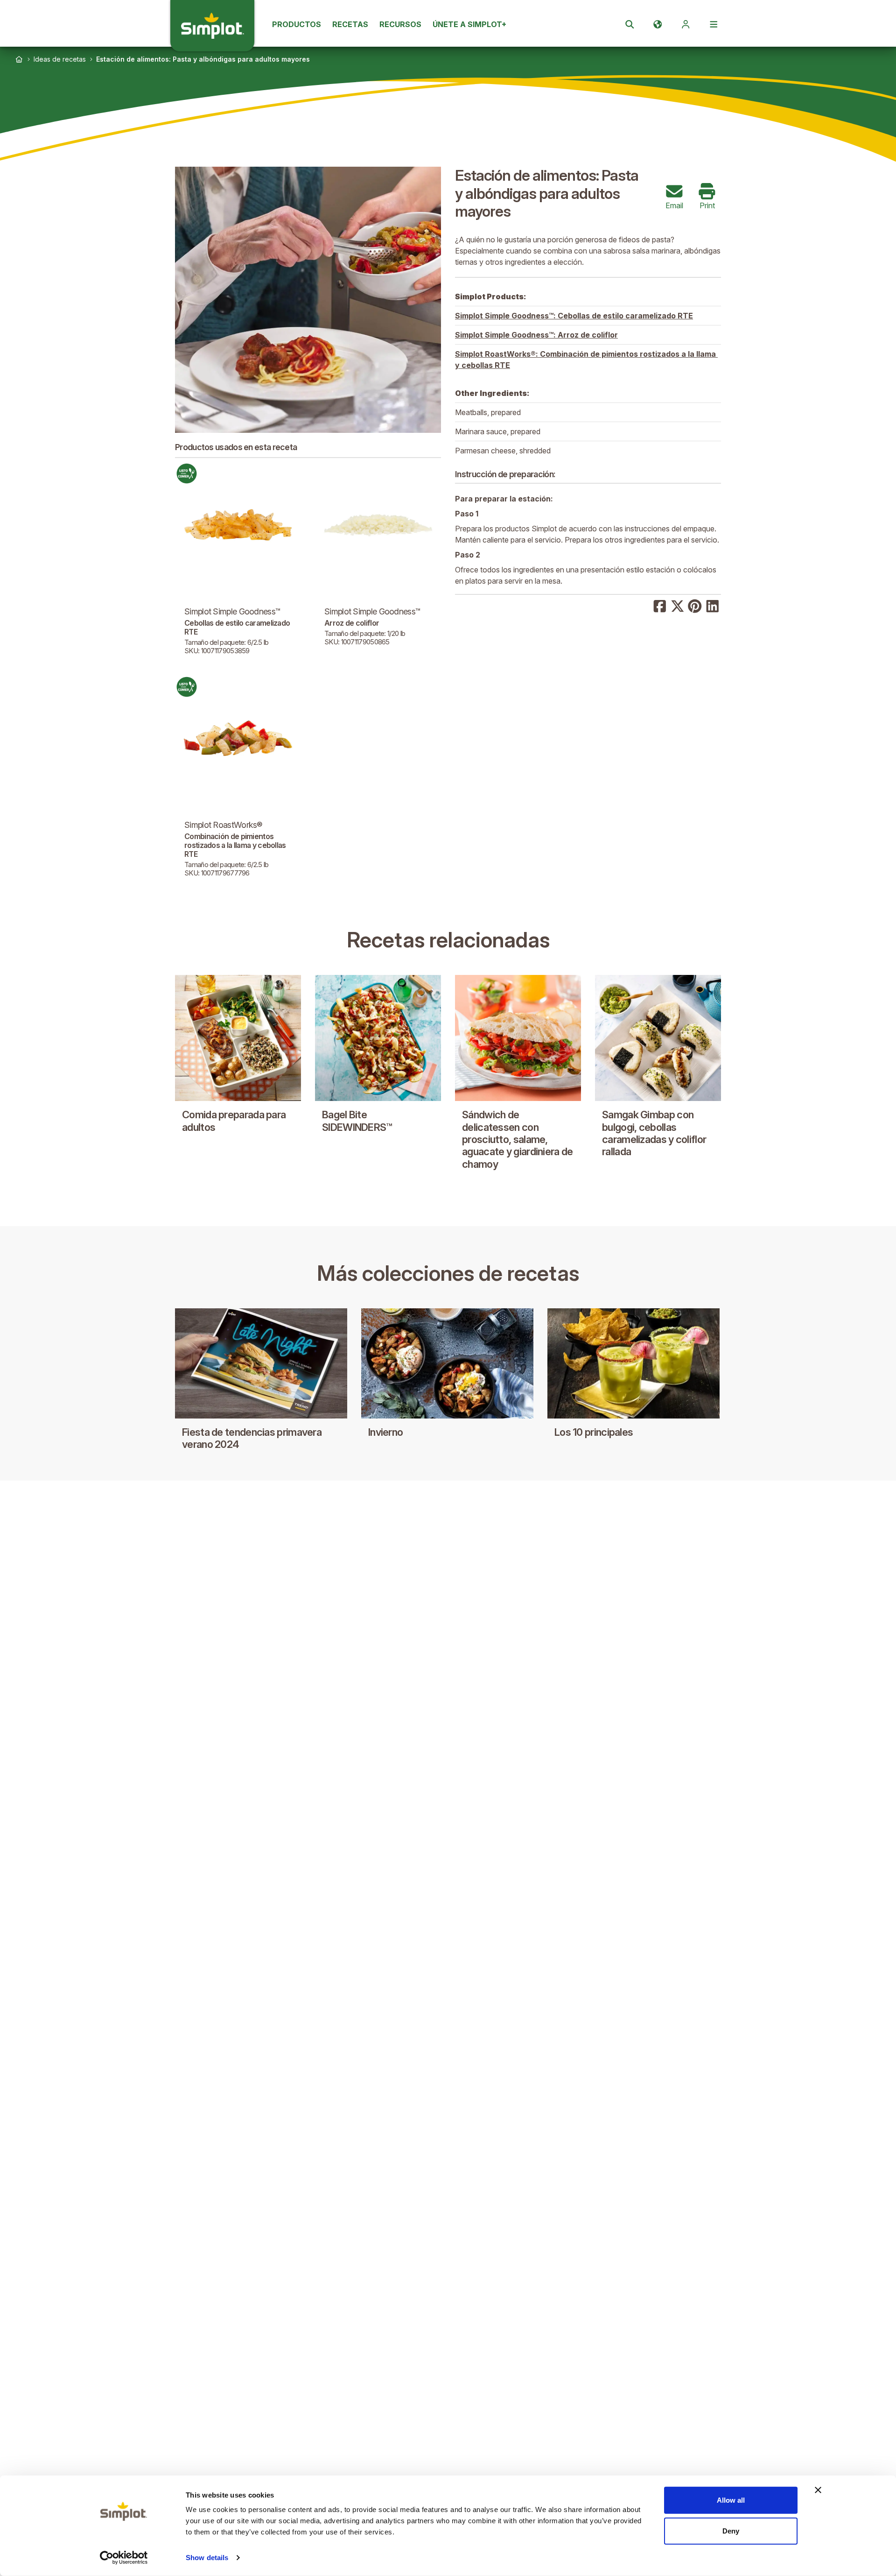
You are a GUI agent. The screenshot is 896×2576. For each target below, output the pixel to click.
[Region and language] (658, 24)
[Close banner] (818, 2490)
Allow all (731, 2500)
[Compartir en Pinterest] (695, 605)
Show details (207, 2558)
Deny (731, 2530)
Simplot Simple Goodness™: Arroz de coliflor (536, 335)
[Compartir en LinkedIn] (713, 605)
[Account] (686, 24)
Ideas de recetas (60, 59)
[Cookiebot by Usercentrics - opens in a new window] (124, 2558)
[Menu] (714, 24)
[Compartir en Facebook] (660, 605)
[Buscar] (630, 24)
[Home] (19, 59)
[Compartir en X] (678, 605)
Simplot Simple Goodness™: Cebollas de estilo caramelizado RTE (574, 316)
